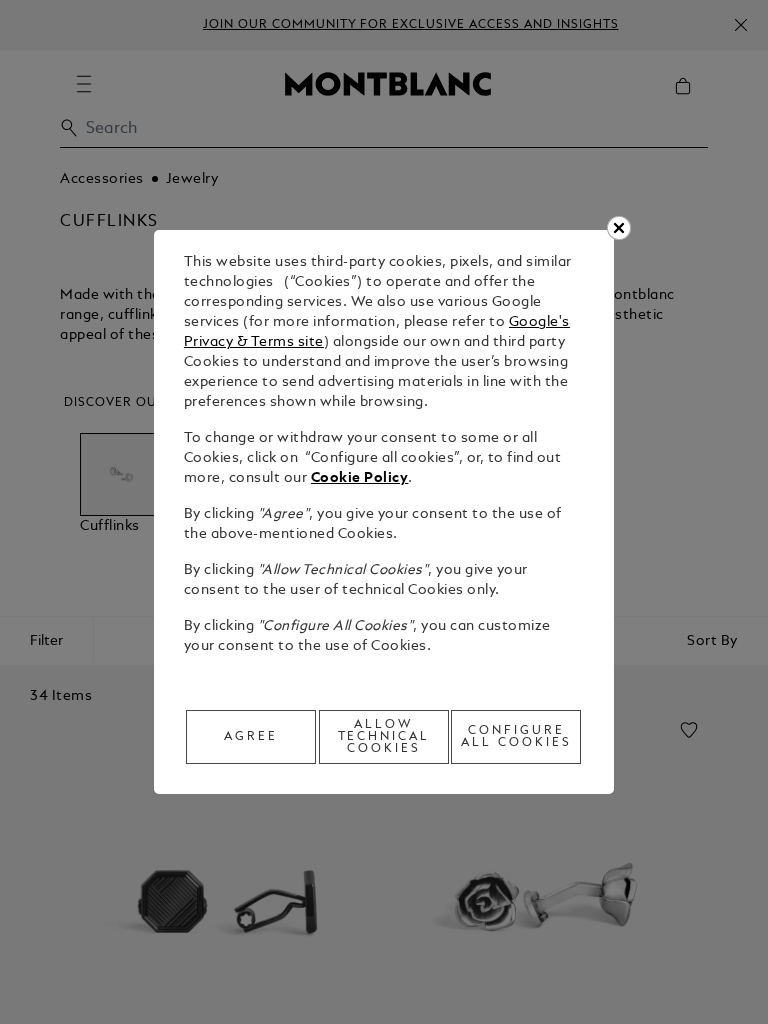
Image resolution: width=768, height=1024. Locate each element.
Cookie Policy (360, 478)
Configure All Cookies (516, 737)
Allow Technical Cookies (384, 737)
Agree (251, 737)
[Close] (619, 228)
